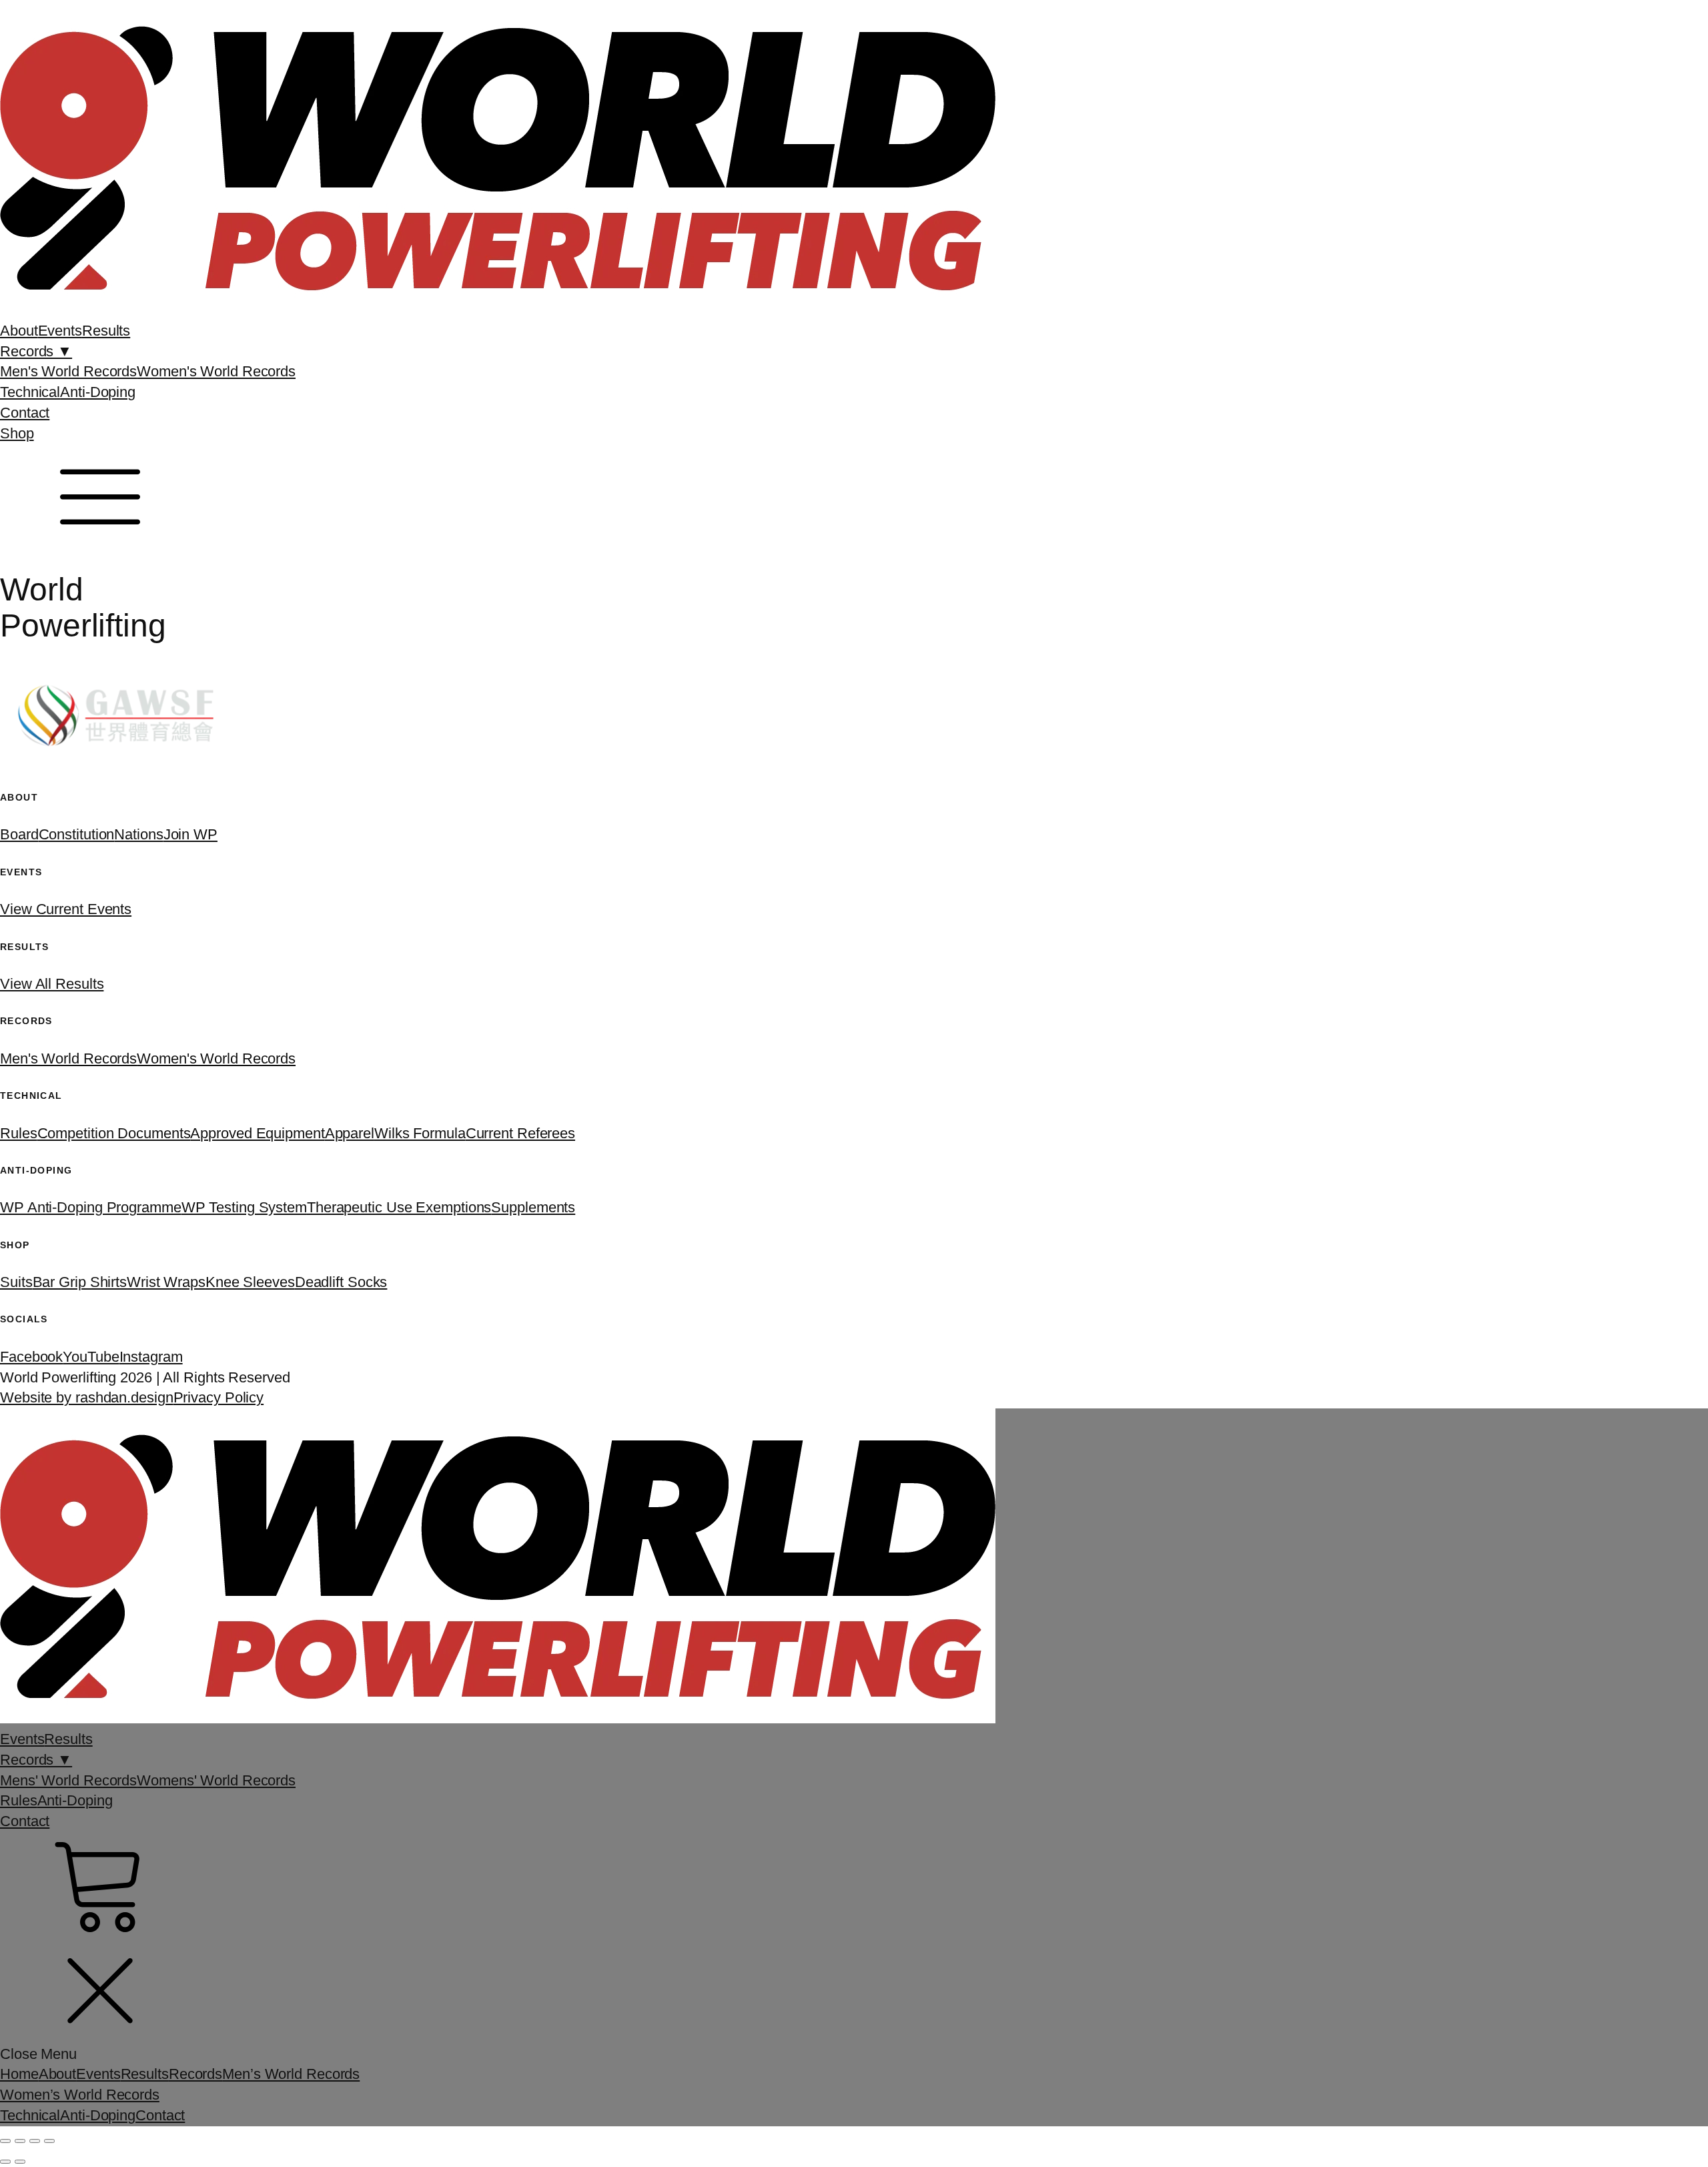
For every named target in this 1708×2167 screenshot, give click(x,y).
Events (60, 331)
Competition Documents (114, 1133)
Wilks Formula (420, 1133)
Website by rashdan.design (87, 1397)
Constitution (77, 834)
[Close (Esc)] (49, 2141)
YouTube (91, 1357)
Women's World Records (216, 371)
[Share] (35, 2141)
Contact (25, 413)
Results (106, 331)
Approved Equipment (257, 1133)
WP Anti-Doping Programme (91, 1207)
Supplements (533, 1207)
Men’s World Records (291, 2074)
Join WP (190, 834)
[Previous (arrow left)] (5, 2162)
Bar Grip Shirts (80, 1282)
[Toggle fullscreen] (20, 2141)
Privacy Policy (219, 1397)
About (19, 331)
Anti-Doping (98, 392)
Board (19, 834)
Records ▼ (36, 351)
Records (195, 2074)
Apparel (350, 1133)
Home (19, 2074)
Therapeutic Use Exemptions (399, 1207)
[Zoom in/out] (5, 2141)
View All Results (52, 984)
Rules (19, 1133)
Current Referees (520, 1133)
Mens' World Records (68, 1780)
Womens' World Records (216, 1780)
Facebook (31, 1357)
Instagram (151, 1357)
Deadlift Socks (341, 1282)
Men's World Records (68, 371)
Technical (30, 392)
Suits (16, 1282)
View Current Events (66, 909)
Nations (138, 834)
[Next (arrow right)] (20, 2162)
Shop (17, 433)
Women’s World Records (80, 2095)
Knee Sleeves (250, 1282)
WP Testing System (244, 1207)
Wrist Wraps (166, 1282)
